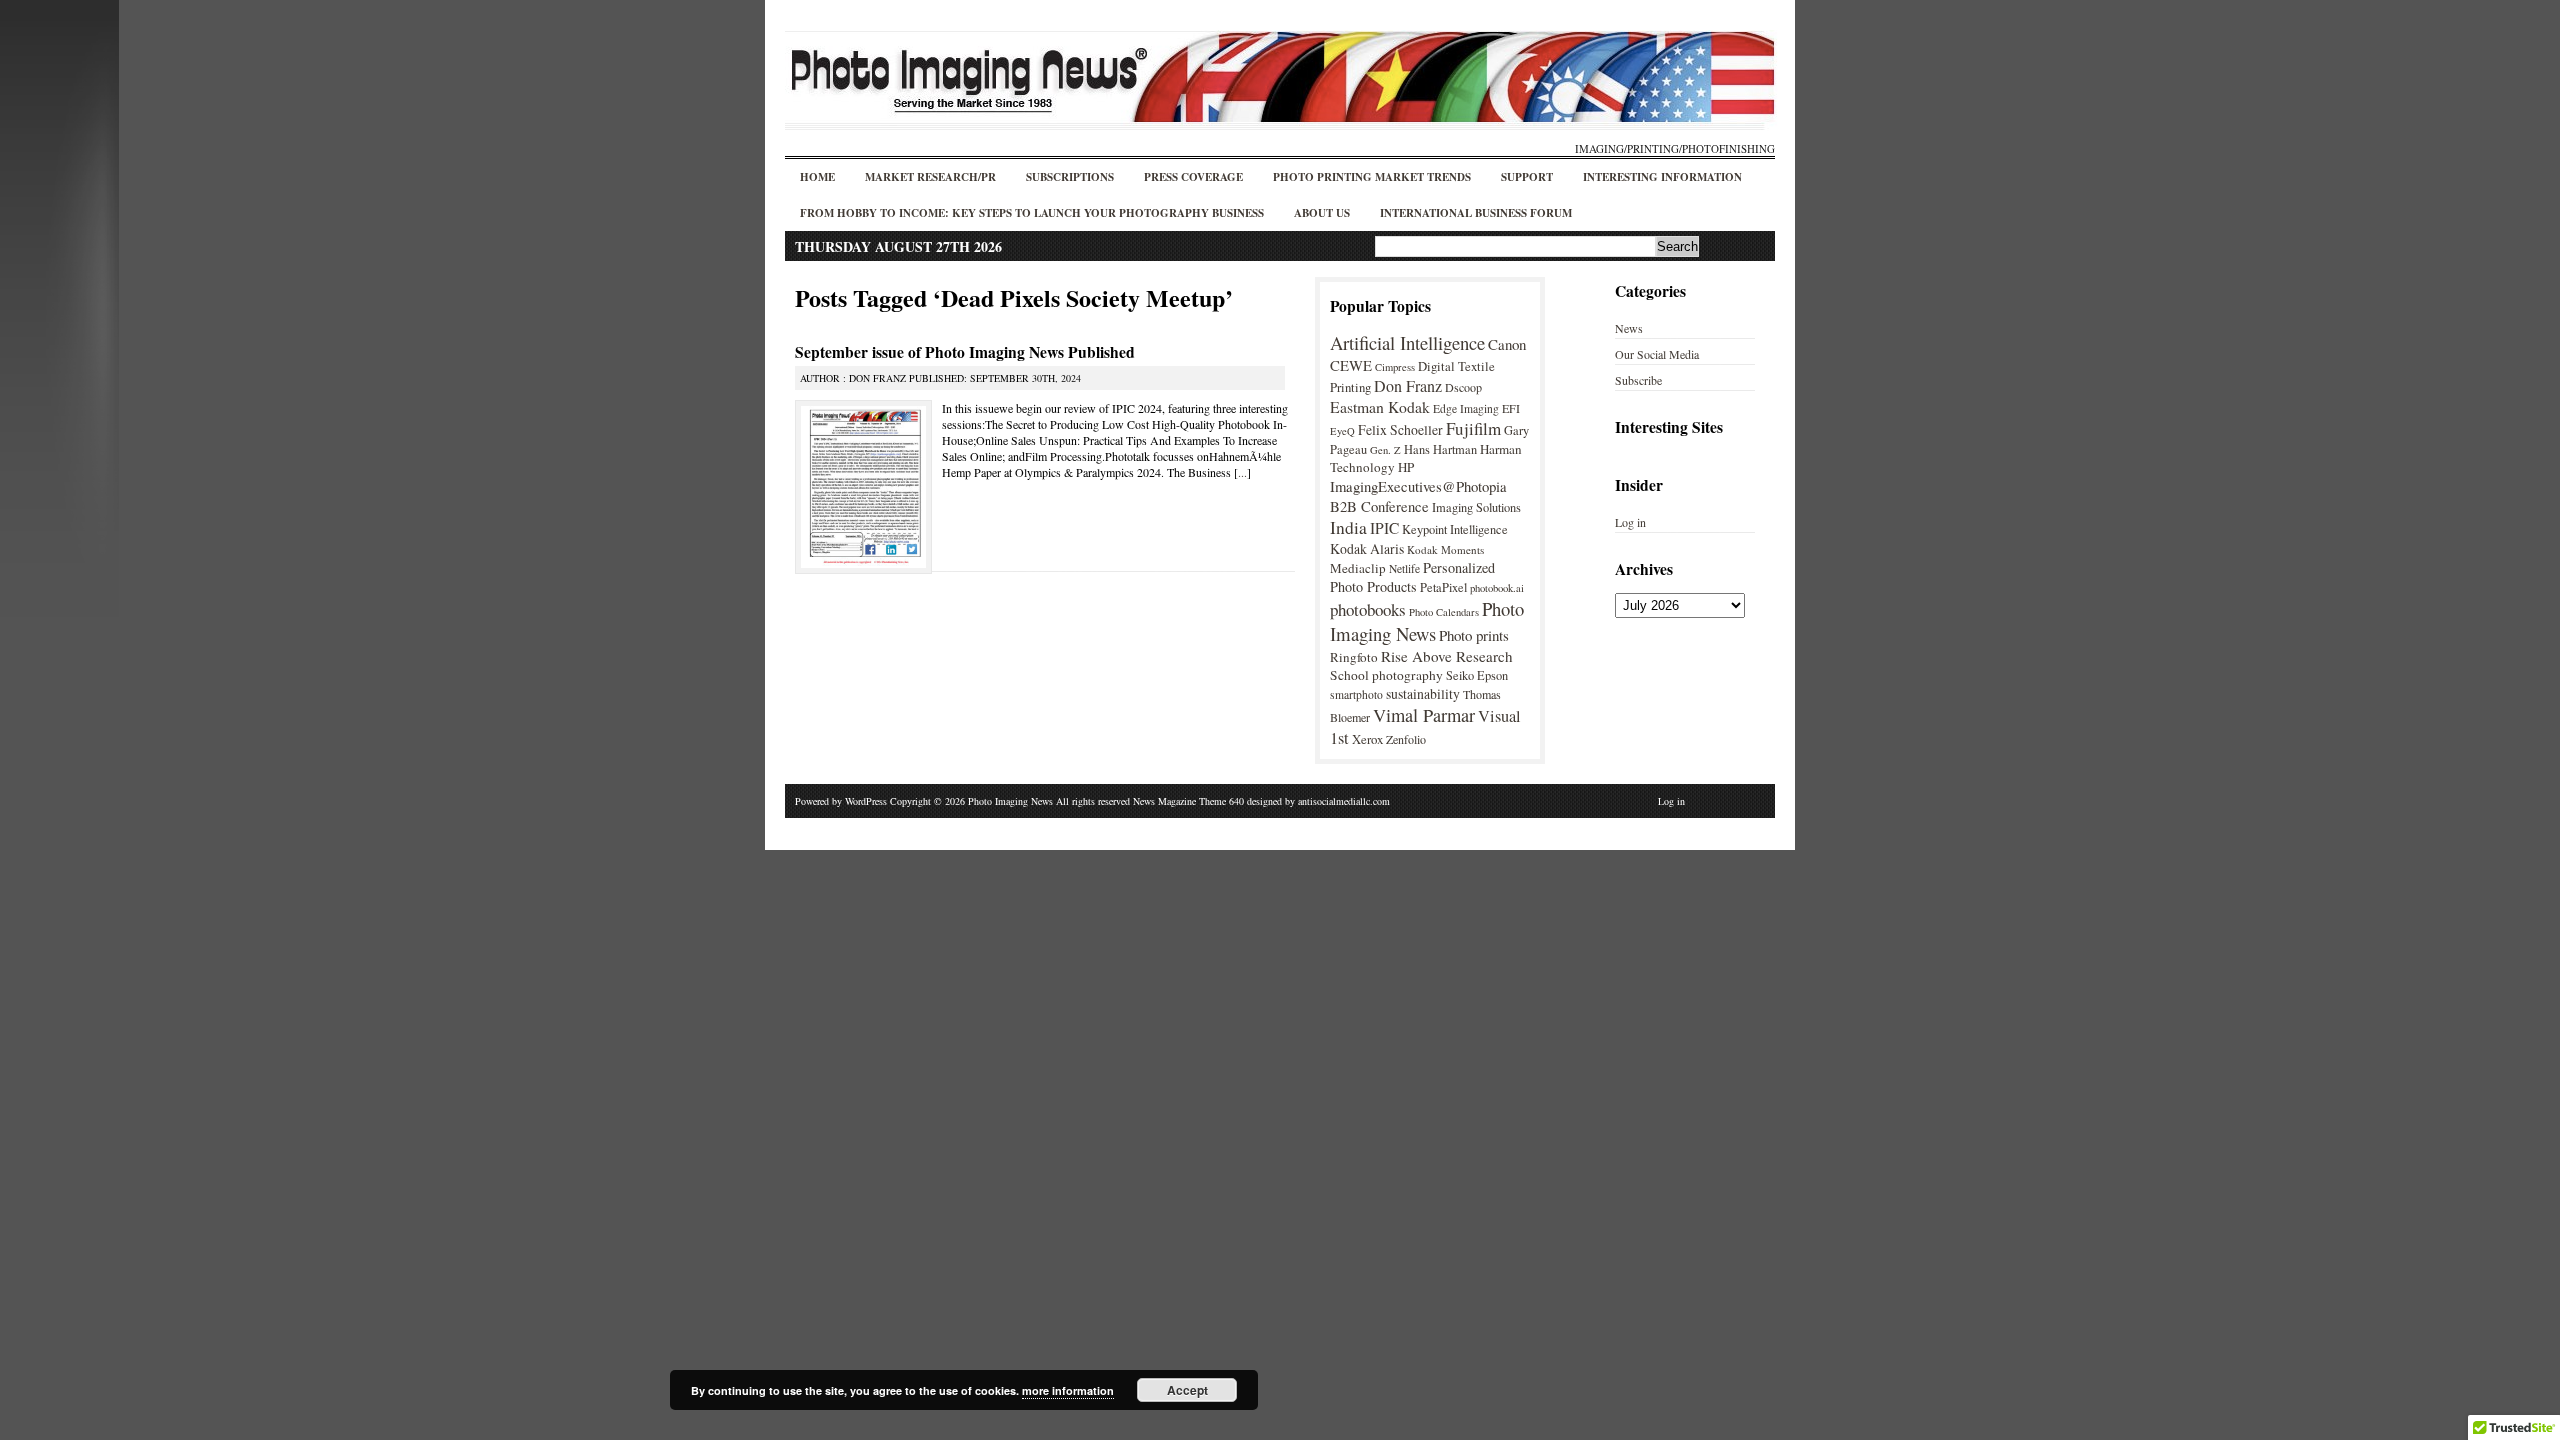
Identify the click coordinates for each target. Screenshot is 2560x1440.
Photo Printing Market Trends (1372, 177)
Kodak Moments (1445, 549)
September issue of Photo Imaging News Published (965, 352)
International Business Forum (1476, 213)
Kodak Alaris (1367, 548)
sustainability (1423, 693)
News (1629, 328)
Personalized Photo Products (1412, 577)
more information (1068, 1390)
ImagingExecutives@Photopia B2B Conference (1418, 496)
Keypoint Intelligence (1455, 529)
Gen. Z (1385, 450)
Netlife (1404, 568)
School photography (1386, 675)
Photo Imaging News (1427, 621)
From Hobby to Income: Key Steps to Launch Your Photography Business (1032, 213)
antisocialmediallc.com (1344, 801)
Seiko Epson (1477, 675)
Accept (1187, 1390)
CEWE (1351, 365)
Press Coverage (1193, 177)
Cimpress (1395, 367)
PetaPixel (1443, 587)
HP (1406, 467)
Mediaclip (1358, 568)
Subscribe (1638, 380)
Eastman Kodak (1380, 406)
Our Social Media (1657, 354)
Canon (1507, 344)
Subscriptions (1070, 177)
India (1348, 527)
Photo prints (1474, 635)
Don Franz (1408, 385)
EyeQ (1342, 431)
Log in (1630, 522)
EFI (1511, 408)
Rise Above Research (1447, 656)
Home (817, 177)
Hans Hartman (1440, 449)
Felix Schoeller (1400, 429)
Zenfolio (1406, 739)
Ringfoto (1354, 657)
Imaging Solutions (1476, 507)
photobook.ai (1497, 588)
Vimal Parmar (1424, 715)
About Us (1322, 213)
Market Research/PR (930, 177)
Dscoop (1463, 387)
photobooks (1368, 609)
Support (1527, 177)
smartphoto (1356, 694)
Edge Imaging (1466, 408)
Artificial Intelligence (1407, 342)
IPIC (1384, 528)
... (1242, 472)
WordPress (866, 801)
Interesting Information (1662, 177)
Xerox (1367, 739)
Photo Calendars (1444, 612)
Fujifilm (1473, 428)
